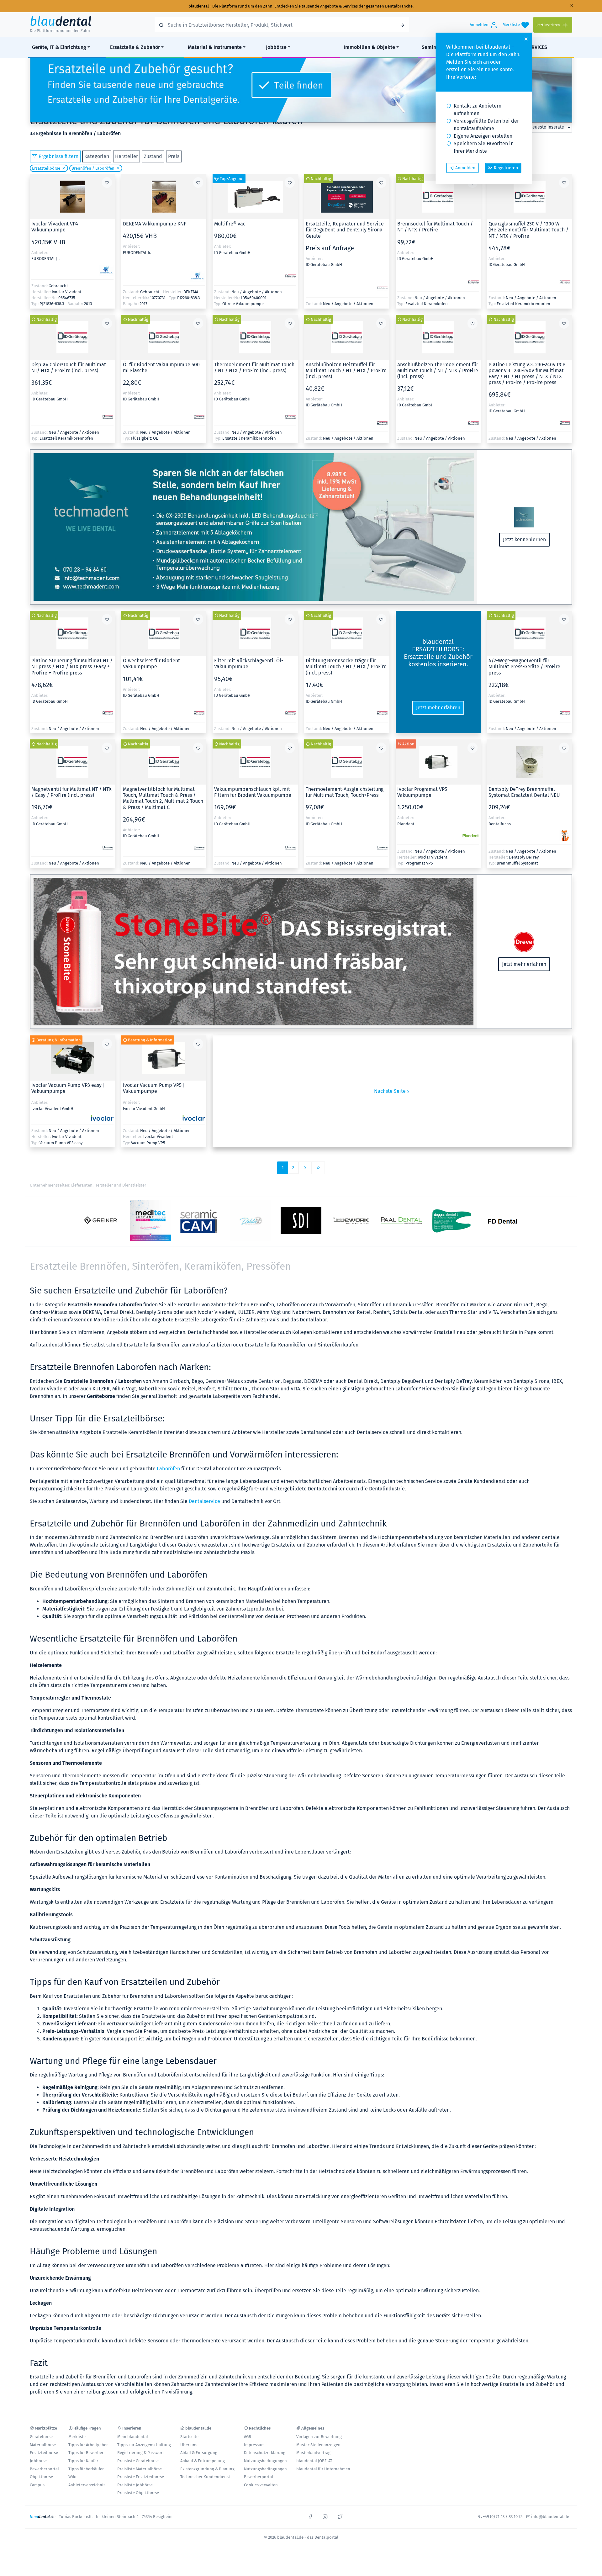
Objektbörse (41, 2477)
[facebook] (310, 2516)
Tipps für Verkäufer (86, 2469)
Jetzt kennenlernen (524, 540)
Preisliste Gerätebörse (138, 2461)
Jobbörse (276, 47)
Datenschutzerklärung (265, 2453)
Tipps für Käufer (83, 2461)
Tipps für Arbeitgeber (88, 2445)
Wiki (72, 2477)
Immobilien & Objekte (369, 47)
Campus (37, 2485)
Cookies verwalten (261, 2485)
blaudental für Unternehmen (323, 2469)
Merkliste (77, 2437)
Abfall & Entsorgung (199, 2453)
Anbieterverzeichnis (87, 2485)
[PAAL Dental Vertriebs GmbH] (401, 1221)
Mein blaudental (133, 2437)
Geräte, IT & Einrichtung (59, 47)
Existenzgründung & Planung (207, 2469)
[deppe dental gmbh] (451, 1221)
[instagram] (325, 2516)
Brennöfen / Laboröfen (93, 168)
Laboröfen (168, 1469)
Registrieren (506, 168)
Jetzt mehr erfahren (438, 708)
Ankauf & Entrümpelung (203, 2461)
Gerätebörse (41, 2437)
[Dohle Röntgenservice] (251, 1221)
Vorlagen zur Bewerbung (319, 2437)
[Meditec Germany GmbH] (150, 1221)
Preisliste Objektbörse (138, 2493)
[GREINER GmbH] (100, 1221)
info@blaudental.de (550, 2517)
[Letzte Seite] (318, 1168)
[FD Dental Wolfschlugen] (502, 1221)
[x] (340, 2516)
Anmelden (465, 168)
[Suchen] (402, 25)
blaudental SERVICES (523, 47)
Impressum (254, 2445)
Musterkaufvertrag (313, 2453)
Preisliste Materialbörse (140, 2469)
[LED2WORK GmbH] (351, 1221)
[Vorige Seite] (305, 1168)
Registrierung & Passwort (141, 2453)
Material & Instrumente (215, 47)
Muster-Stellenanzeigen (318, 2445)
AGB (248, 2437)
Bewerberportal (44, 2469)
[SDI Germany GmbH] (301, 1221)
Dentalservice (204, 1501)
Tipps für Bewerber (86, 2453)
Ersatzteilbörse (46, 168)
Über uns (189, 2445)
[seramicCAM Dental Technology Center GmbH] (201, 1221)
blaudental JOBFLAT (314, 2461)
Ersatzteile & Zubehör (135, 47)
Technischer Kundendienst (205, 2477)
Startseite (189, 2437)
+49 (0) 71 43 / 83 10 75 (503, 2517)
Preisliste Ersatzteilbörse (141, 2477)
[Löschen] (63, 168)
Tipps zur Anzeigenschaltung (144, 2445)
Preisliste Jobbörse (135, 2485)
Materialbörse (43, 2445)
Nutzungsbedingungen (265, 2461)
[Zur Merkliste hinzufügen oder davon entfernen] (107, 182)
